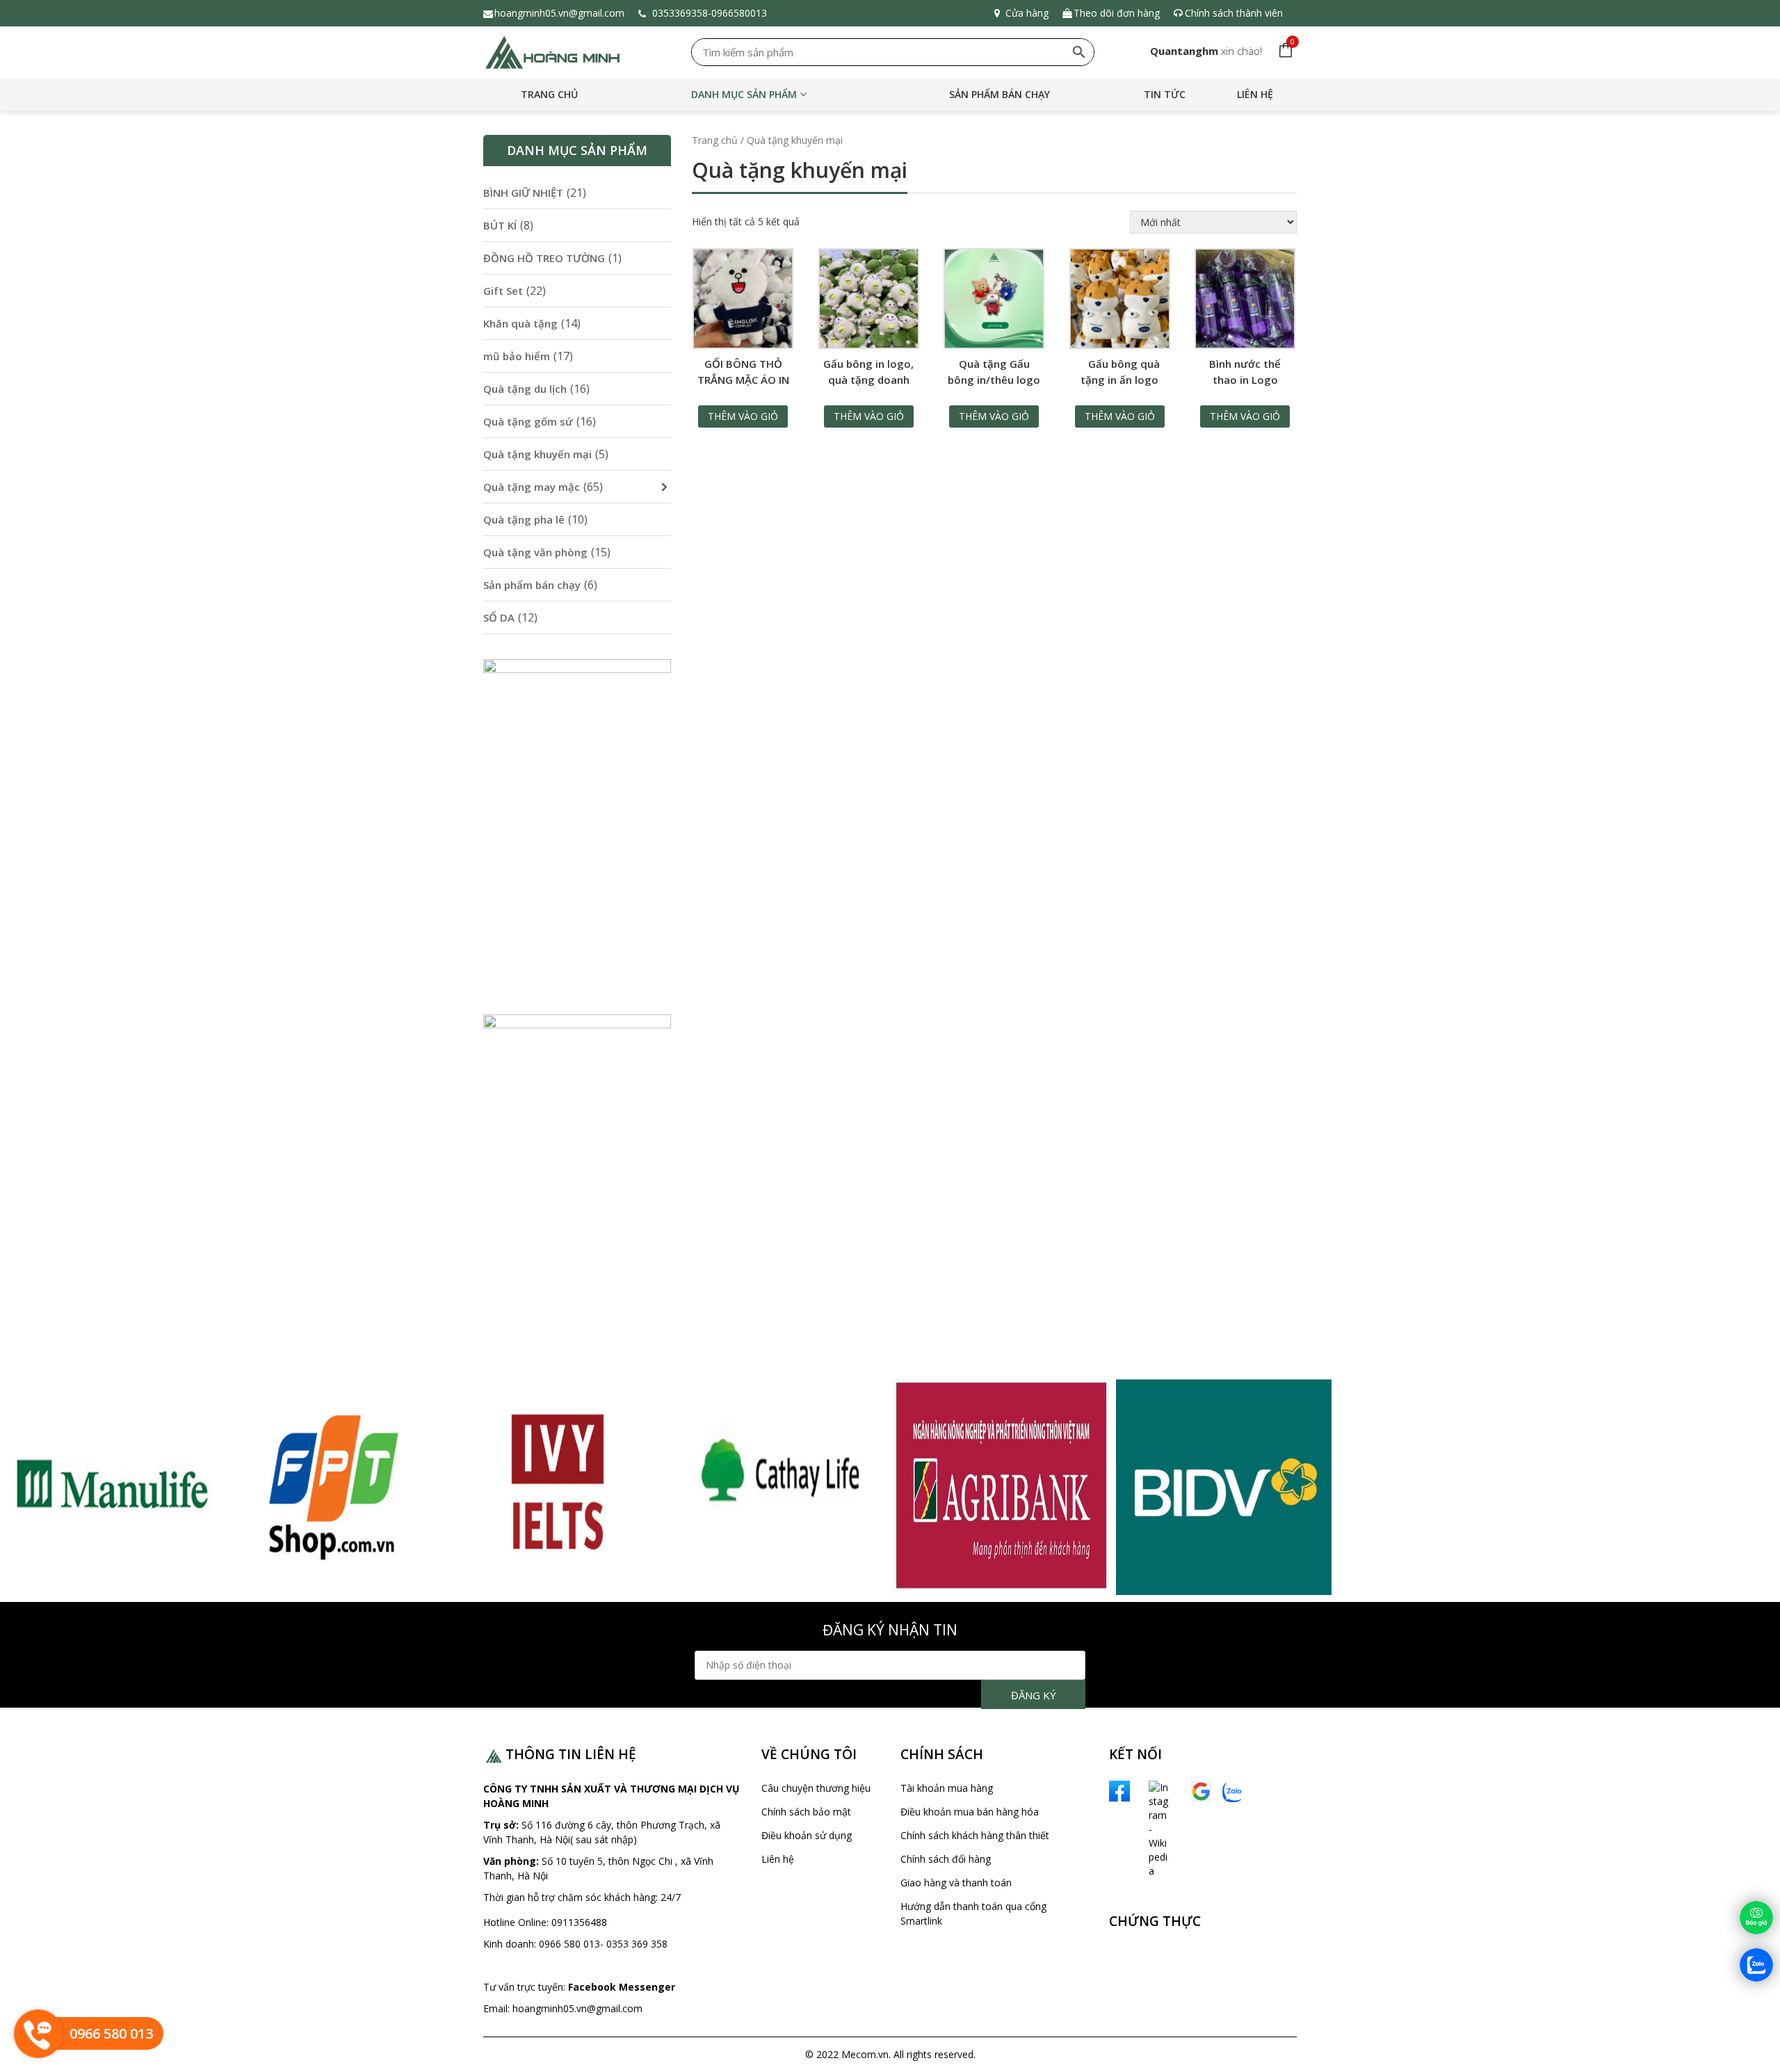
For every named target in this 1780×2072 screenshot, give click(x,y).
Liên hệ (1255, 94)
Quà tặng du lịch (525, 389)
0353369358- (680, 13)
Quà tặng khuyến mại (537, 454)
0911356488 (578, 1922)
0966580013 (742, 13)
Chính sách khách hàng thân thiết (975, 1835)
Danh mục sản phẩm (744, 94)
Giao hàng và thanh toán (956, 1883)
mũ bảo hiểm (517, 356)
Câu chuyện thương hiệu (816, 1788)
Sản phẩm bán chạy (1000, 94)
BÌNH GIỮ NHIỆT (523, 193)
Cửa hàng (1027, 13)
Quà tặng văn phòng (535, 552)
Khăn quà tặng (520, 323)
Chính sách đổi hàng (946, 1859)
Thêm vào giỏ (743, 416)
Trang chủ (549, 94)
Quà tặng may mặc (532, 487)
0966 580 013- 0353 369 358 (603, 1944)
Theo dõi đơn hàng (1117, 13)
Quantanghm (1184, 51)
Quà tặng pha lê (524, 519)
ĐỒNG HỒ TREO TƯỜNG (544, 258)
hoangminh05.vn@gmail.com (559, 13)
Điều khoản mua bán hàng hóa (970, 1812)
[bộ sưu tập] (111, 1487)
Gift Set (503, 291)
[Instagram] (1144, 1828)
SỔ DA (499, 617)
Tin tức (1165, 94)
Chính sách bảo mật (806, 1812)
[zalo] (1233, 1791)
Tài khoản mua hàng (947, 1788)
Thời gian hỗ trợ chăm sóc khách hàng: (572, 1897)
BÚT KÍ (500, 225)
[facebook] (1119, 1790)
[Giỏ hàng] (1283, 51)
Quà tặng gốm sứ (528, 421)
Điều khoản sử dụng (807, 1835)
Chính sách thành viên (1234, 13)
